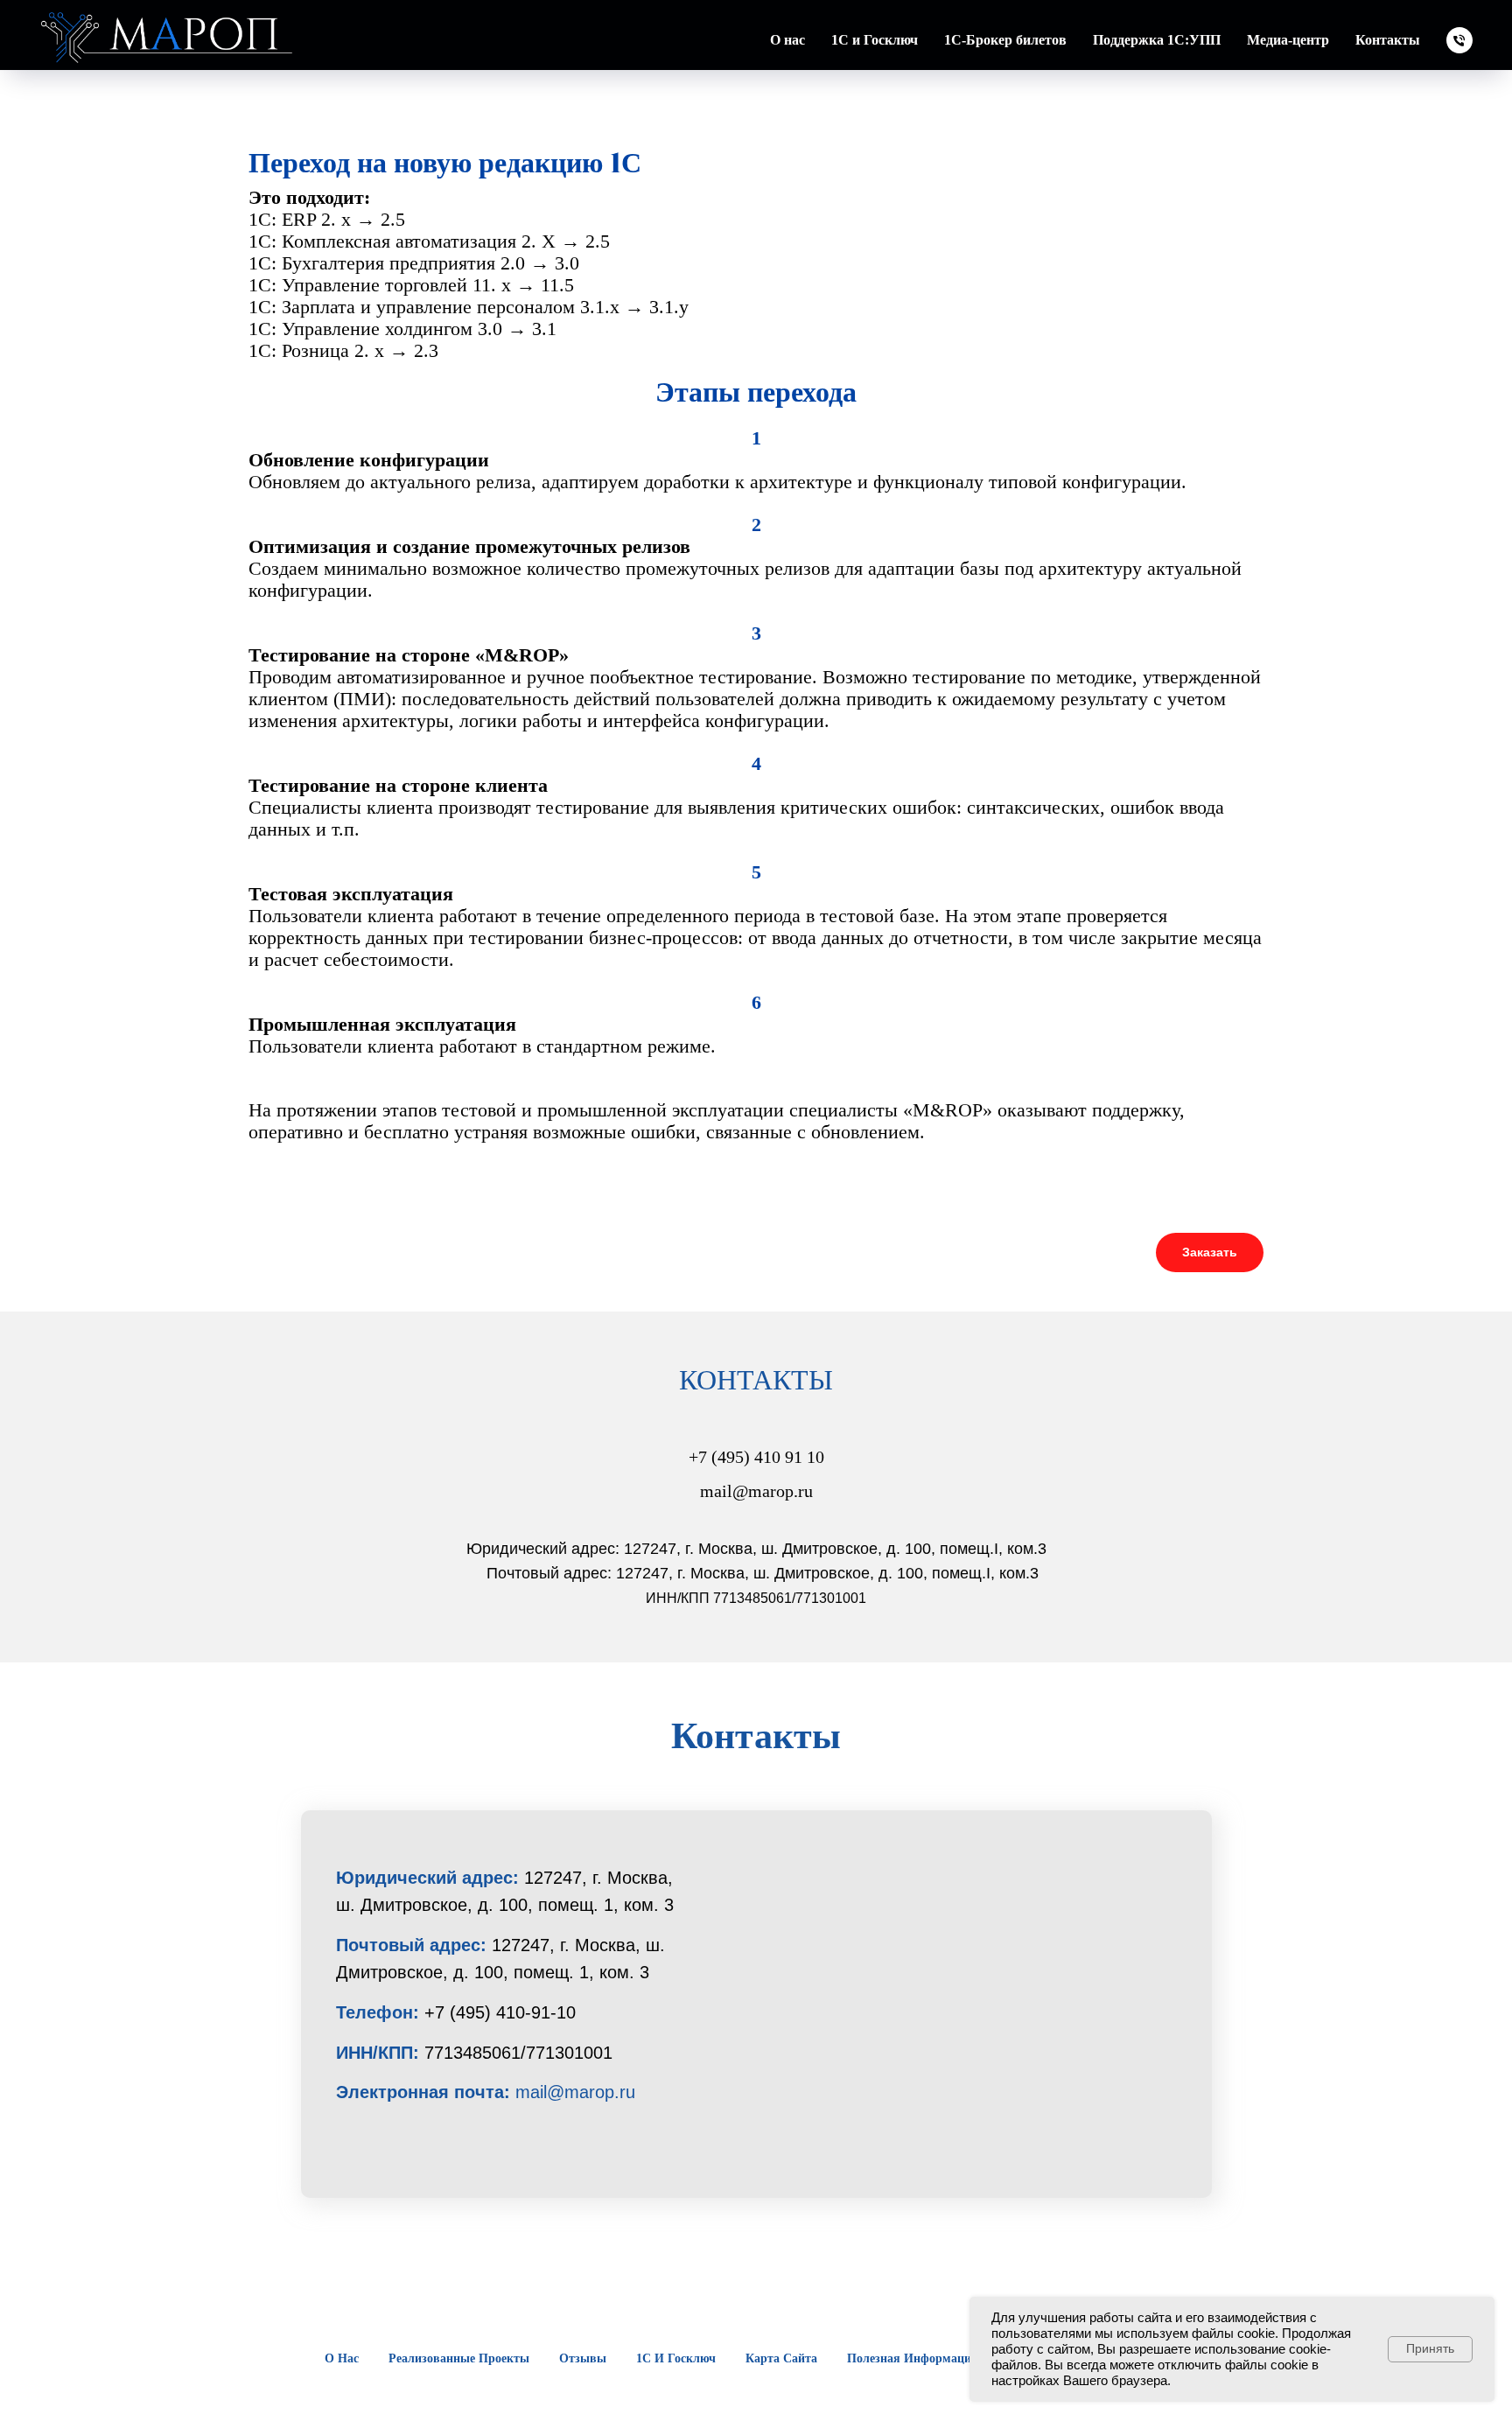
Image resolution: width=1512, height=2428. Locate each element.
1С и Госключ (875, 40)
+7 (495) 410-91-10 (500, 2012)
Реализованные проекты (459, 2358)
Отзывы (583, 2358)
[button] (1210, 1252)
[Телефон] (1459, 40)
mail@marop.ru (575, 2092)
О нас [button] (787, 40)
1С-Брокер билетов (1005, 40)
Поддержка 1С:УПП (1157, 40)
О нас (342, 2358)
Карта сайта (781, 2358)
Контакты (1388, 40)
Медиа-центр (1288, 40)
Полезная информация (913, 2358)
